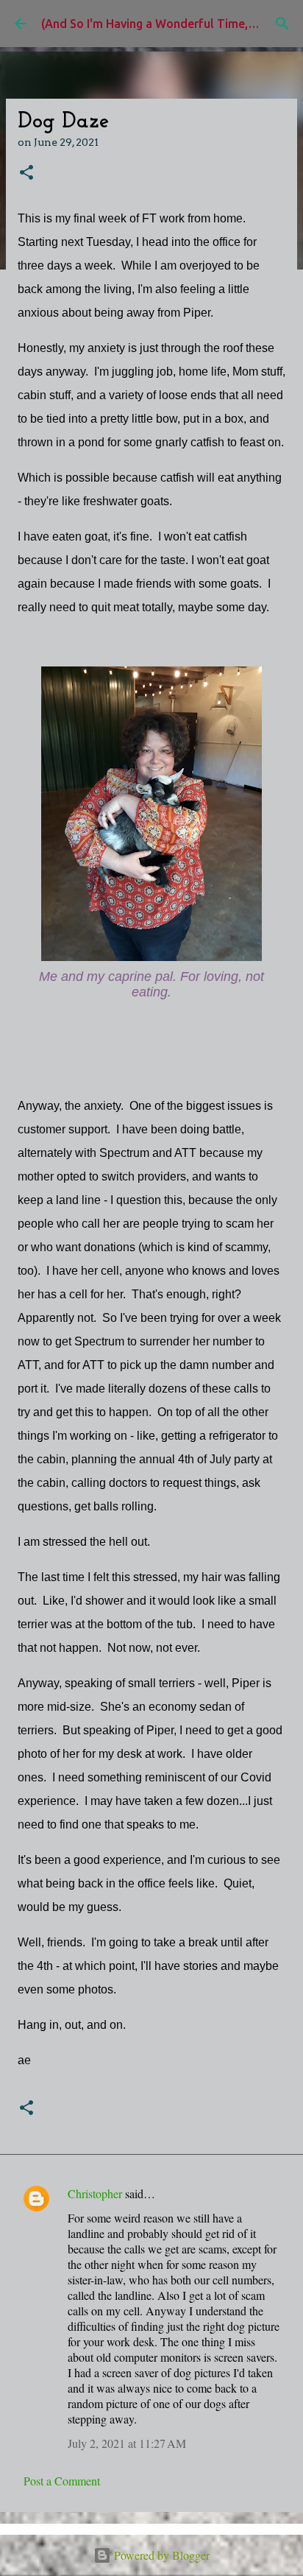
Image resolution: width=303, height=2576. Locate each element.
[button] (26, 173)
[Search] (282, 24)
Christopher (95, 2193)
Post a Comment (62, 2481)
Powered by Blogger (160, 2555)
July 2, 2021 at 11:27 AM (127, 2443)
